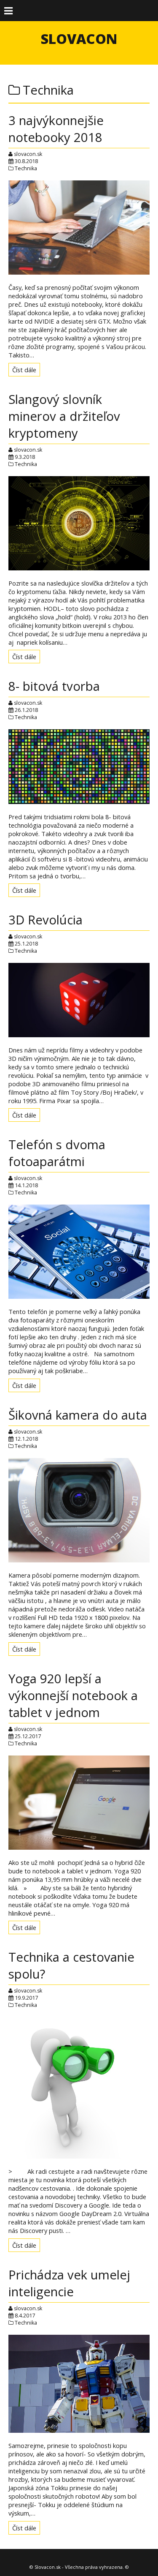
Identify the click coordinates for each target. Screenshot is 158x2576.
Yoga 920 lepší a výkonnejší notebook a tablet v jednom (73, 1696)
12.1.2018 (26, 1439)
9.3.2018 (25, 457)
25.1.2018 (26, 944)
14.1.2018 (26, 1185)
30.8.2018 (26, 161)
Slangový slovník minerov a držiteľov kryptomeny (64, 416)
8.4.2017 (25, 2316)
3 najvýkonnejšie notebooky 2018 (56, 129)
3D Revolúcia (46, 920)
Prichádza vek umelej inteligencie (69, 2283)
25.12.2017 (28, 1736)
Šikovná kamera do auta (78, 1415)
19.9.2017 (26, 1998)
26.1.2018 (26, 710)
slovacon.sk (28, 154)
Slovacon (79, 39)
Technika (26, 168)
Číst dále (24, 370)
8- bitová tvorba (54, 686)
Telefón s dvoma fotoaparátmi (57, 1153)
